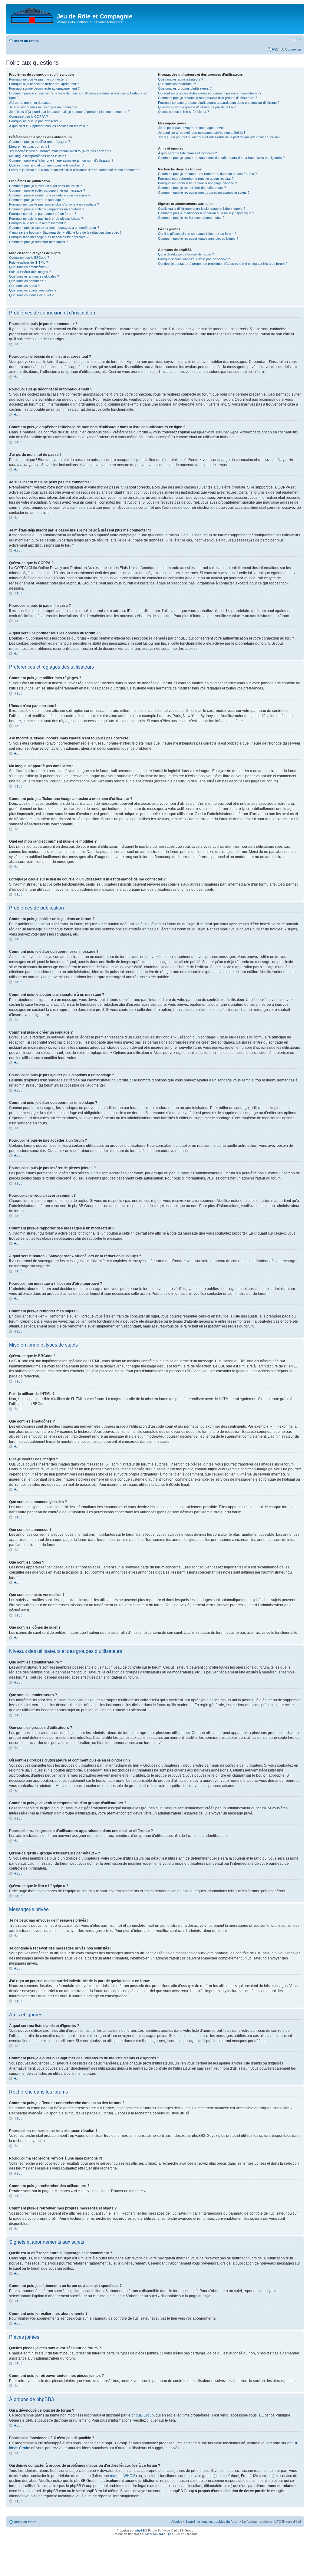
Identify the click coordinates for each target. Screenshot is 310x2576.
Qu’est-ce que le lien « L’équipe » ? (183, 112)
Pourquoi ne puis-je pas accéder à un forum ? (43, 214)
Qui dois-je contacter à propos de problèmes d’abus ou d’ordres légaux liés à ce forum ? (223, 264)
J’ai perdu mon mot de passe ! (31, 103)
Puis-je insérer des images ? (30, 272)
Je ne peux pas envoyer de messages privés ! (192, 128)
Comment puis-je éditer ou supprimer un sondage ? (47, 209)
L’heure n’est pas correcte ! (29, 146)
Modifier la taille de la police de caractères (297, 40)
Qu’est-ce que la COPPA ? (28, 117)
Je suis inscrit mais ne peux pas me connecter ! (44, 107)
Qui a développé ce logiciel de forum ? (186, 254)
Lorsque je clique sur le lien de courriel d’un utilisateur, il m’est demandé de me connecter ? (75, 170)
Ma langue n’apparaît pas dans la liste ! (38, 156)
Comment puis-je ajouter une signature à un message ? (50, 195)
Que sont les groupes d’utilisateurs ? (185, 88)
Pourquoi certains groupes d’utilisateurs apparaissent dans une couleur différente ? (219, 103)
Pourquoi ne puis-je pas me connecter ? (38, 79)
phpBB (140, 2530)
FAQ (275, 49)
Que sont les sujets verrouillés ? (33, 290)
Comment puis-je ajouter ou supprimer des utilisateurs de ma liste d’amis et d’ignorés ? (221, 158)
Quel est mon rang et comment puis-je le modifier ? (46, 165)
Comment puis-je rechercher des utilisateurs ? (192, 188)
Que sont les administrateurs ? (181, 79)
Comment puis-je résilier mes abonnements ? (191, 218)
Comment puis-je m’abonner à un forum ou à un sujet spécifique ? (206, 213)
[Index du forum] (32, 15)
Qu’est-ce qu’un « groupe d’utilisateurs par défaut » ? (197, 107)
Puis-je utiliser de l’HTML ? (28, 262)
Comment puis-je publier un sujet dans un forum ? (45, 186)
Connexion (293, 49)
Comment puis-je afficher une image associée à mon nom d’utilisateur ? (61, 160)
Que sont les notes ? (24, 286)
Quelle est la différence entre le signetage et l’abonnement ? (202, 209)
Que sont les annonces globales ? (34, 276)
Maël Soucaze (155, 2534)
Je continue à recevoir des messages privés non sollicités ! (201, 133)
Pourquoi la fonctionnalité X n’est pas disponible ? (194, 259)
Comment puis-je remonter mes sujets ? (38, 242)
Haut (18, 344)
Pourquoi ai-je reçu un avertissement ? (37, 223)
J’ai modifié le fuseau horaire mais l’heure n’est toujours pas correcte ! (60, 151)
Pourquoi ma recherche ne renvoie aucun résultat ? (196, 179)
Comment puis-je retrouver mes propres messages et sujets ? (204, 192)
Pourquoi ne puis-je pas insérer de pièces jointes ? (46, 219)
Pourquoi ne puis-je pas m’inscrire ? (35, 121)
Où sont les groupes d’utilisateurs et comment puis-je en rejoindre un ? (210, 93)
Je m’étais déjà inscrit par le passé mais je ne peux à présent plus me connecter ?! (70, 112)
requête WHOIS (123, 2476)
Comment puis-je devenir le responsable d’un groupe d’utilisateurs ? (208, 98)
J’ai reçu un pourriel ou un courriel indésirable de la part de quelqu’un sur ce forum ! (219, 137)
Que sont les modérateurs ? (179, 84)
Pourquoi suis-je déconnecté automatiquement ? (44, 88)
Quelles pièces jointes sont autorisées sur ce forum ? (197, 234)
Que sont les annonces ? (28, 281)
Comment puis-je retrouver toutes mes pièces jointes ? (198, 239)
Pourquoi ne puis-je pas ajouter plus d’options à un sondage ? (54, 204)
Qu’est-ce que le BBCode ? (29, 258)
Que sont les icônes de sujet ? (31, 295)
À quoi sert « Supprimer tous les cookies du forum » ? (48, 126)
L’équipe (176, 2522)
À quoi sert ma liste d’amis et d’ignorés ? (187, 153)
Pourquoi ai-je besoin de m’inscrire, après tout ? (44, 84)
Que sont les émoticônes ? (29, 267)
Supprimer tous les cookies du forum (212, 2522)
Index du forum (26, 41)
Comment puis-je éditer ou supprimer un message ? (47, 190)
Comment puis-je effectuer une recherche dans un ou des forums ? (207, 174)
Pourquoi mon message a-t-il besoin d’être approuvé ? (49, 237)
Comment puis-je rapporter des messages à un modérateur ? (54, 228)
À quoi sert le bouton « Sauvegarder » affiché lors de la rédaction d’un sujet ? (65, 232)
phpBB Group (143, 2415)
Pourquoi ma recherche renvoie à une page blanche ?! (198, 183)
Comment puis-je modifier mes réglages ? (40, 142)
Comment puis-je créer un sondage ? (36, 200)
